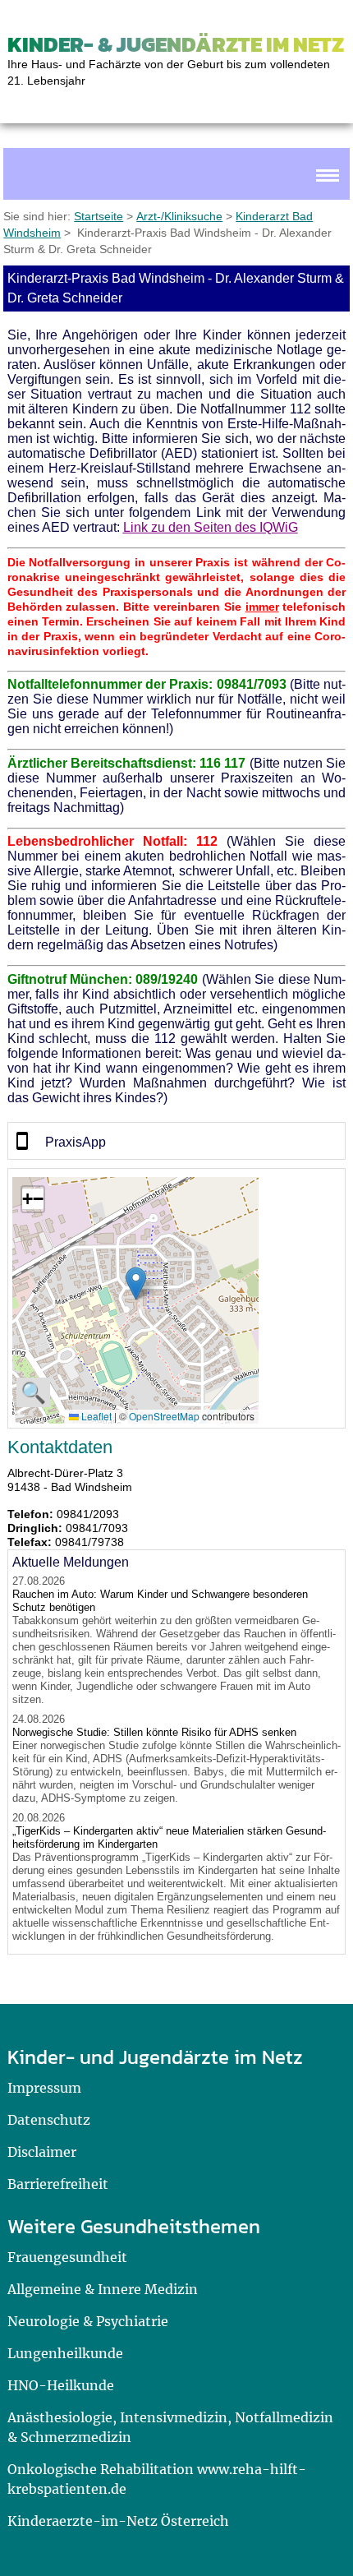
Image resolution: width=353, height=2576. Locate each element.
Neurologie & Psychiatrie (88, 2321)
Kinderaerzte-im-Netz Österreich (118, 2521)
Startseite (99, 216)
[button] (136, 1283)
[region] (177, 1141)
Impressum (44, 2088)
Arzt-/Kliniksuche (179, 216)
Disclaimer (42, 2152)
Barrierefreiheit (58, 2184)
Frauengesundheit (67, 2257)
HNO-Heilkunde (61, 2385)
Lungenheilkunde (65, 2353)
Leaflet (95, 1416)
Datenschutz (49, 2120)
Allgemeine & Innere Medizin (103, 2289)
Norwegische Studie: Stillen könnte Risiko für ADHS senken (154, 1732)
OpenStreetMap (164, 1416)
